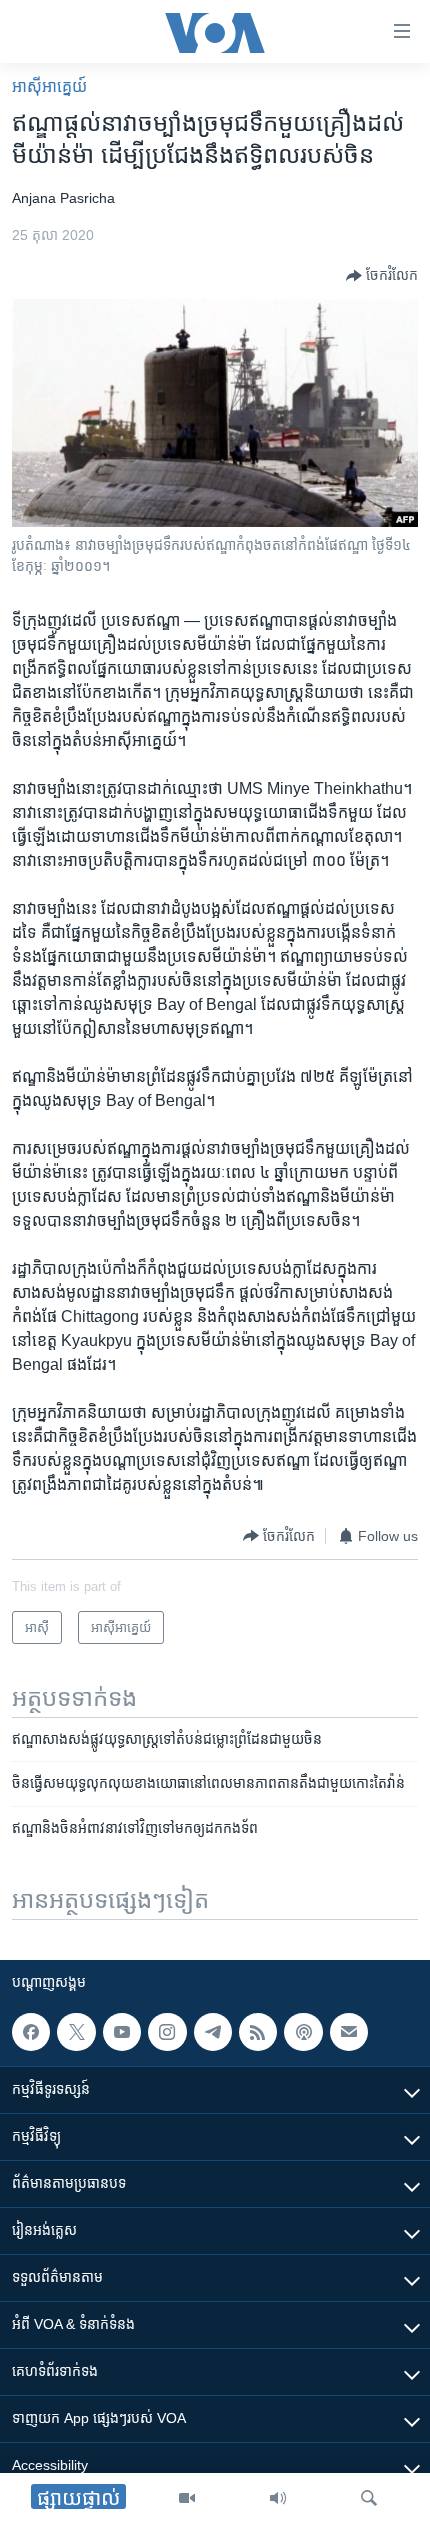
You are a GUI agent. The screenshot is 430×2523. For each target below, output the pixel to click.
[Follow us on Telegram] (213, 2032)
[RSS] (258, 2032)
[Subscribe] (349, 2032)
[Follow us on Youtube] (122, 2032)
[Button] (382, 276)
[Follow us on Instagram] (167, 2032)
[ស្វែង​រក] (369, 2498)
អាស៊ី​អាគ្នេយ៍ (49, 86)
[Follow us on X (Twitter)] (76, 2032)
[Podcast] (303, 2032)
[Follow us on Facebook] (31, 2032)
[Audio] (278, 2498)
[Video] (187, 2498)
